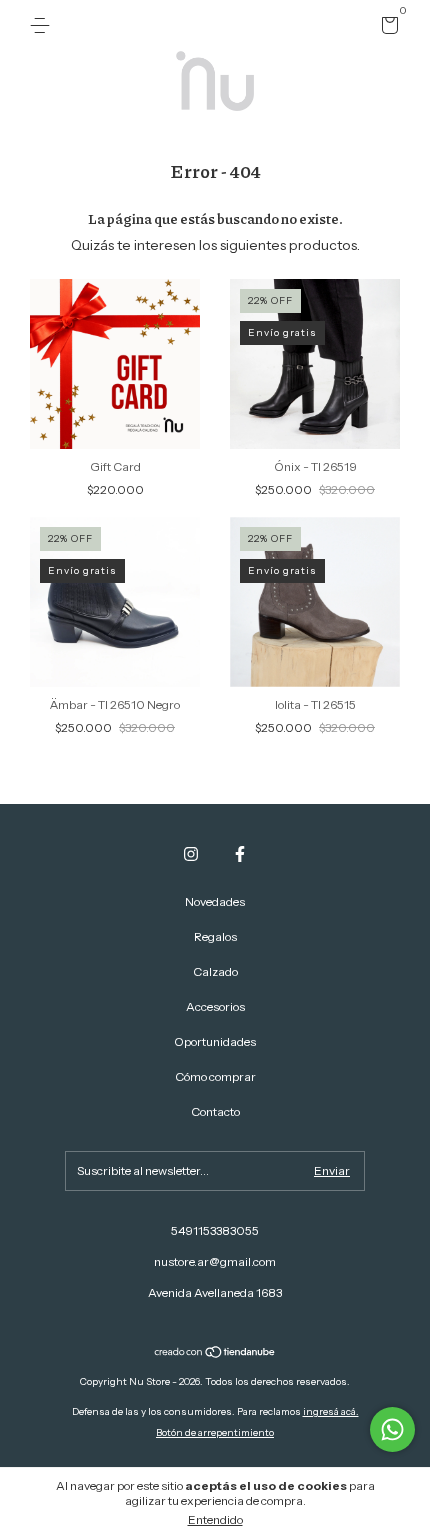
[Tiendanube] (215, 1354)
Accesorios (215, 1006)
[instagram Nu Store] (191, 854)
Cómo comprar (215, 1076)
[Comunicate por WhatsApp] (392, 1429)
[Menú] (43, 25)
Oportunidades (215, 1041)
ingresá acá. (331, 1411)
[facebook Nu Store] (240, 854)
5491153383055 (215, 1230)
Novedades (215, 901)
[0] (386, 28)
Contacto (215, 1111)
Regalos (215, 936)
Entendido (215, 1519)
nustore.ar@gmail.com (215, 1261)
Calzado (215, 971)
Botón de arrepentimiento (215, 1432)
